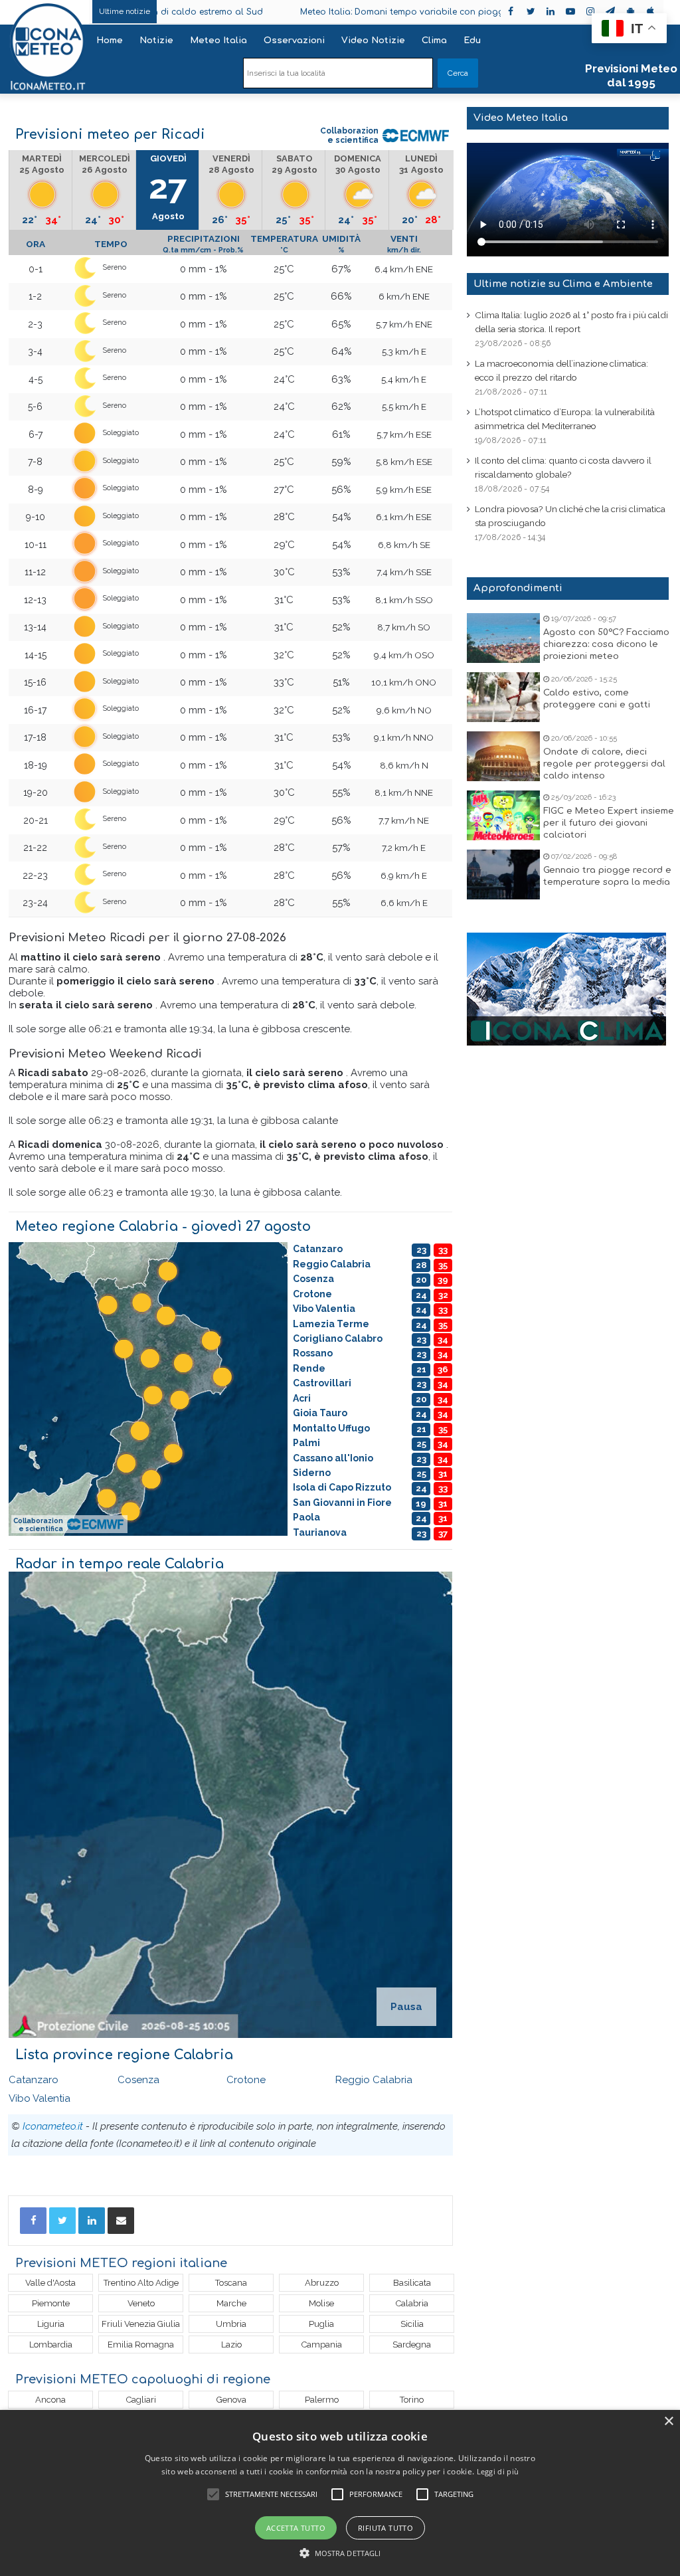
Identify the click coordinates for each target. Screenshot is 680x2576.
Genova (231, 2400)
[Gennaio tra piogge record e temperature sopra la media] (503, 874)
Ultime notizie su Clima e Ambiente (563, 284)
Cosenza (138, 2080)
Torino (412, 2400)
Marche (231, 2303)
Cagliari (141, 2400)
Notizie (156, 41)
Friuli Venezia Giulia (141, 2324)
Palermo (322, 2400)
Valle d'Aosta (50, 2283)
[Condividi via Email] (121, 2221)
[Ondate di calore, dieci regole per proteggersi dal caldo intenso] (503, 756)
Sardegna (412, 2345)
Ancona (50, 2400)
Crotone (246, 2080)
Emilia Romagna (141, 2345)
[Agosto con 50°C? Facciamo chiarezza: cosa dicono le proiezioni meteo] (503, 638)
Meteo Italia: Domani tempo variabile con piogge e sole (353, 12)
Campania (322, 2345)
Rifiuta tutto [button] (385, 2528)
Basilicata (412, 2283)
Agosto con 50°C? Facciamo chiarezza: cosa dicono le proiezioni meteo (606, 644)
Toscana (231, 2283)
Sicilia (412, 2324)
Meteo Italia (218, 41)
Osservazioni (294, 41)
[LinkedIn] (92, 2221)
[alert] (340, 2493)
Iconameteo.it (53, 2126)
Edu (472, 41)
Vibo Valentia (40, 2098)
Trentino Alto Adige (141, 2283)
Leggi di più (498, 2471)
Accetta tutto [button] (296, 2528)
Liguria (51, 2324)
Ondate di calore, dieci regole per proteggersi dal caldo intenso (604, 764)
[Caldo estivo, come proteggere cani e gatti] (503, 697)
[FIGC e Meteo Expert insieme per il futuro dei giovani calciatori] (503, 815)
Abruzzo (322, 2283)
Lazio (231, 2345)
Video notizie (373, 41)
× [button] (668, 2422)
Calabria (412, 2303)
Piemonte (51, 2303)
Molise (321, 2303)
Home (110, 41)
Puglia (321, 2324)
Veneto (141, 2303)
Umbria (231, 2324)
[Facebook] (33, 2221)
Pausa (406, 2007)
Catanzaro (34, 2080)
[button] (340, 2553)
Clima (434, 41)
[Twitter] (62, 2221)
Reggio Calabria (374, 2080)
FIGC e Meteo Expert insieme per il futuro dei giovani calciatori (609, 823)
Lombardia (51, 2345)
